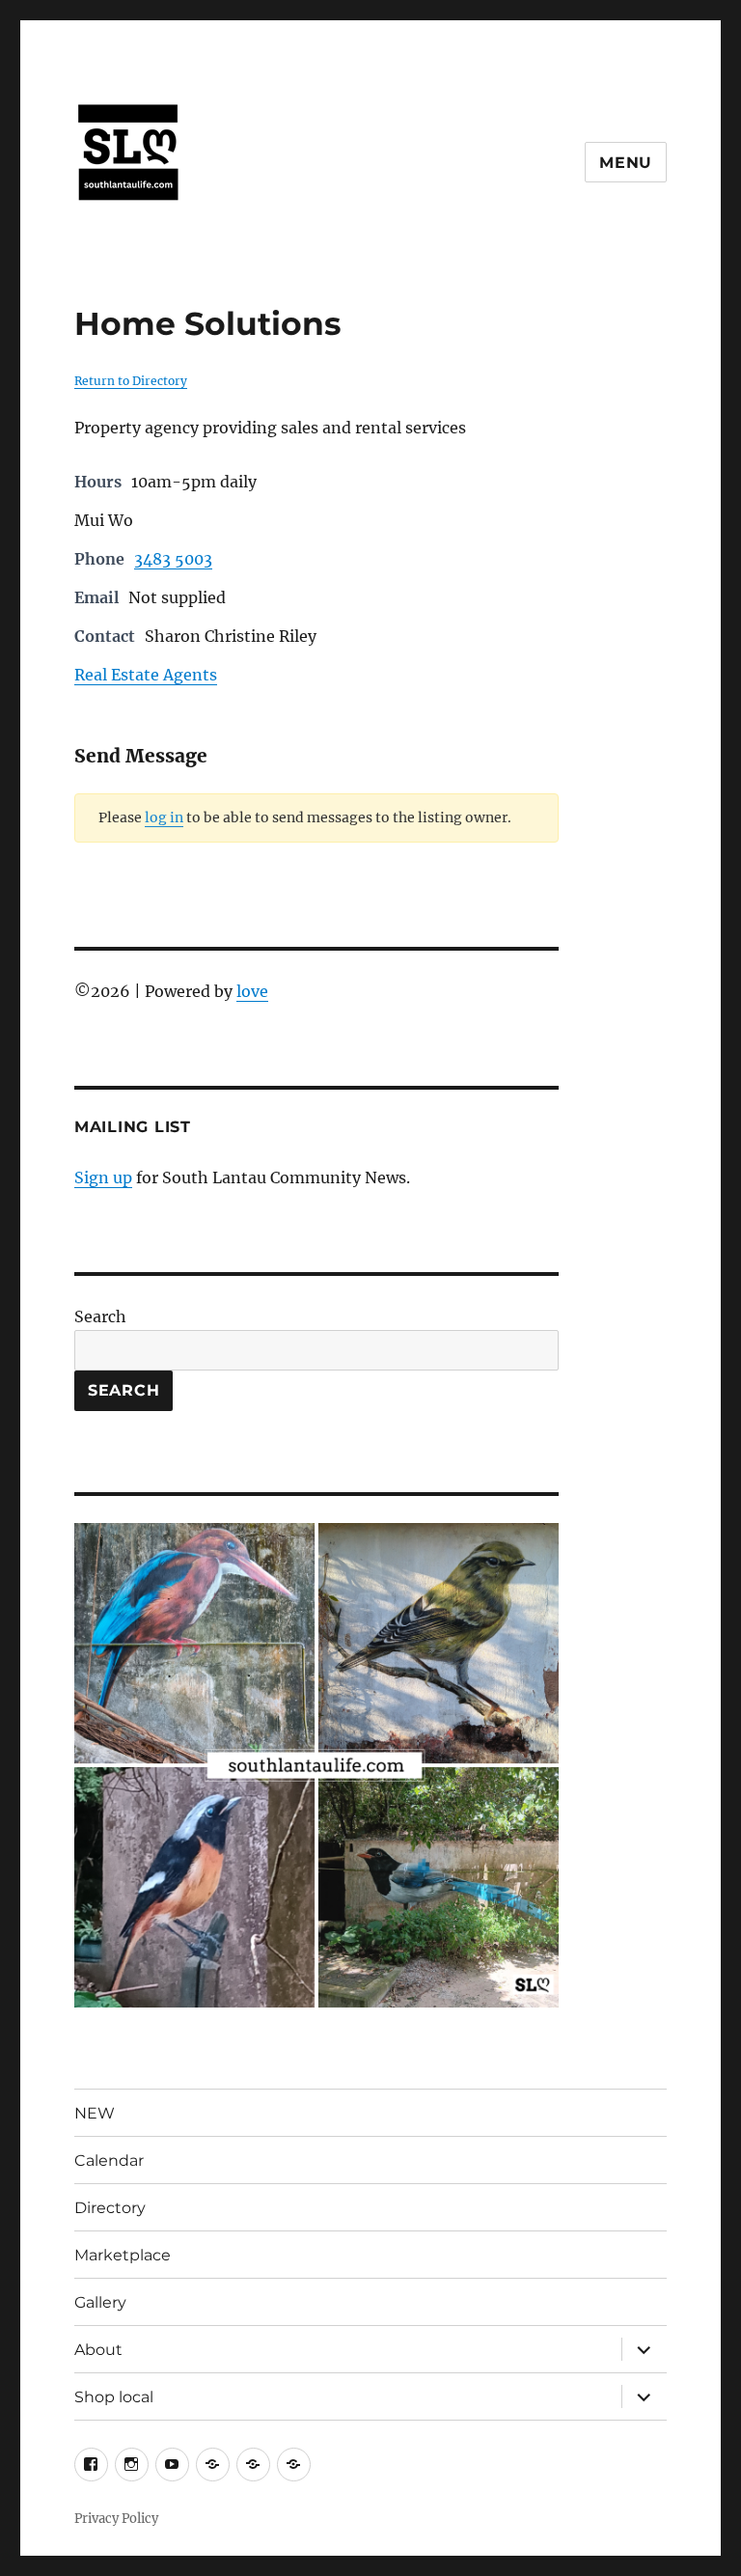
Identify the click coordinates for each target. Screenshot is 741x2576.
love (252, 991)
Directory (110, 2208)
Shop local (114, 2397)
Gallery (100, 2302)
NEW (95, 2113)
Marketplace (123, 2255)
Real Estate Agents (146, 675)
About (98, 2350)
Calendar (109, 2161)
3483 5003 (173, 559)
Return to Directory (131, 381)
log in (164, 817)
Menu (626, 163)
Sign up (103, 1177)
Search (100, 1316)
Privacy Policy (116, 2519)
